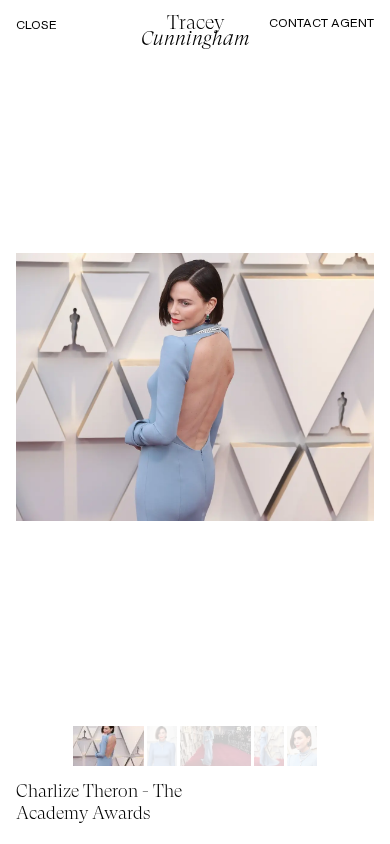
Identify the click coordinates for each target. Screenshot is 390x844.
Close (36, 25)
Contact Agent (321, 22)
